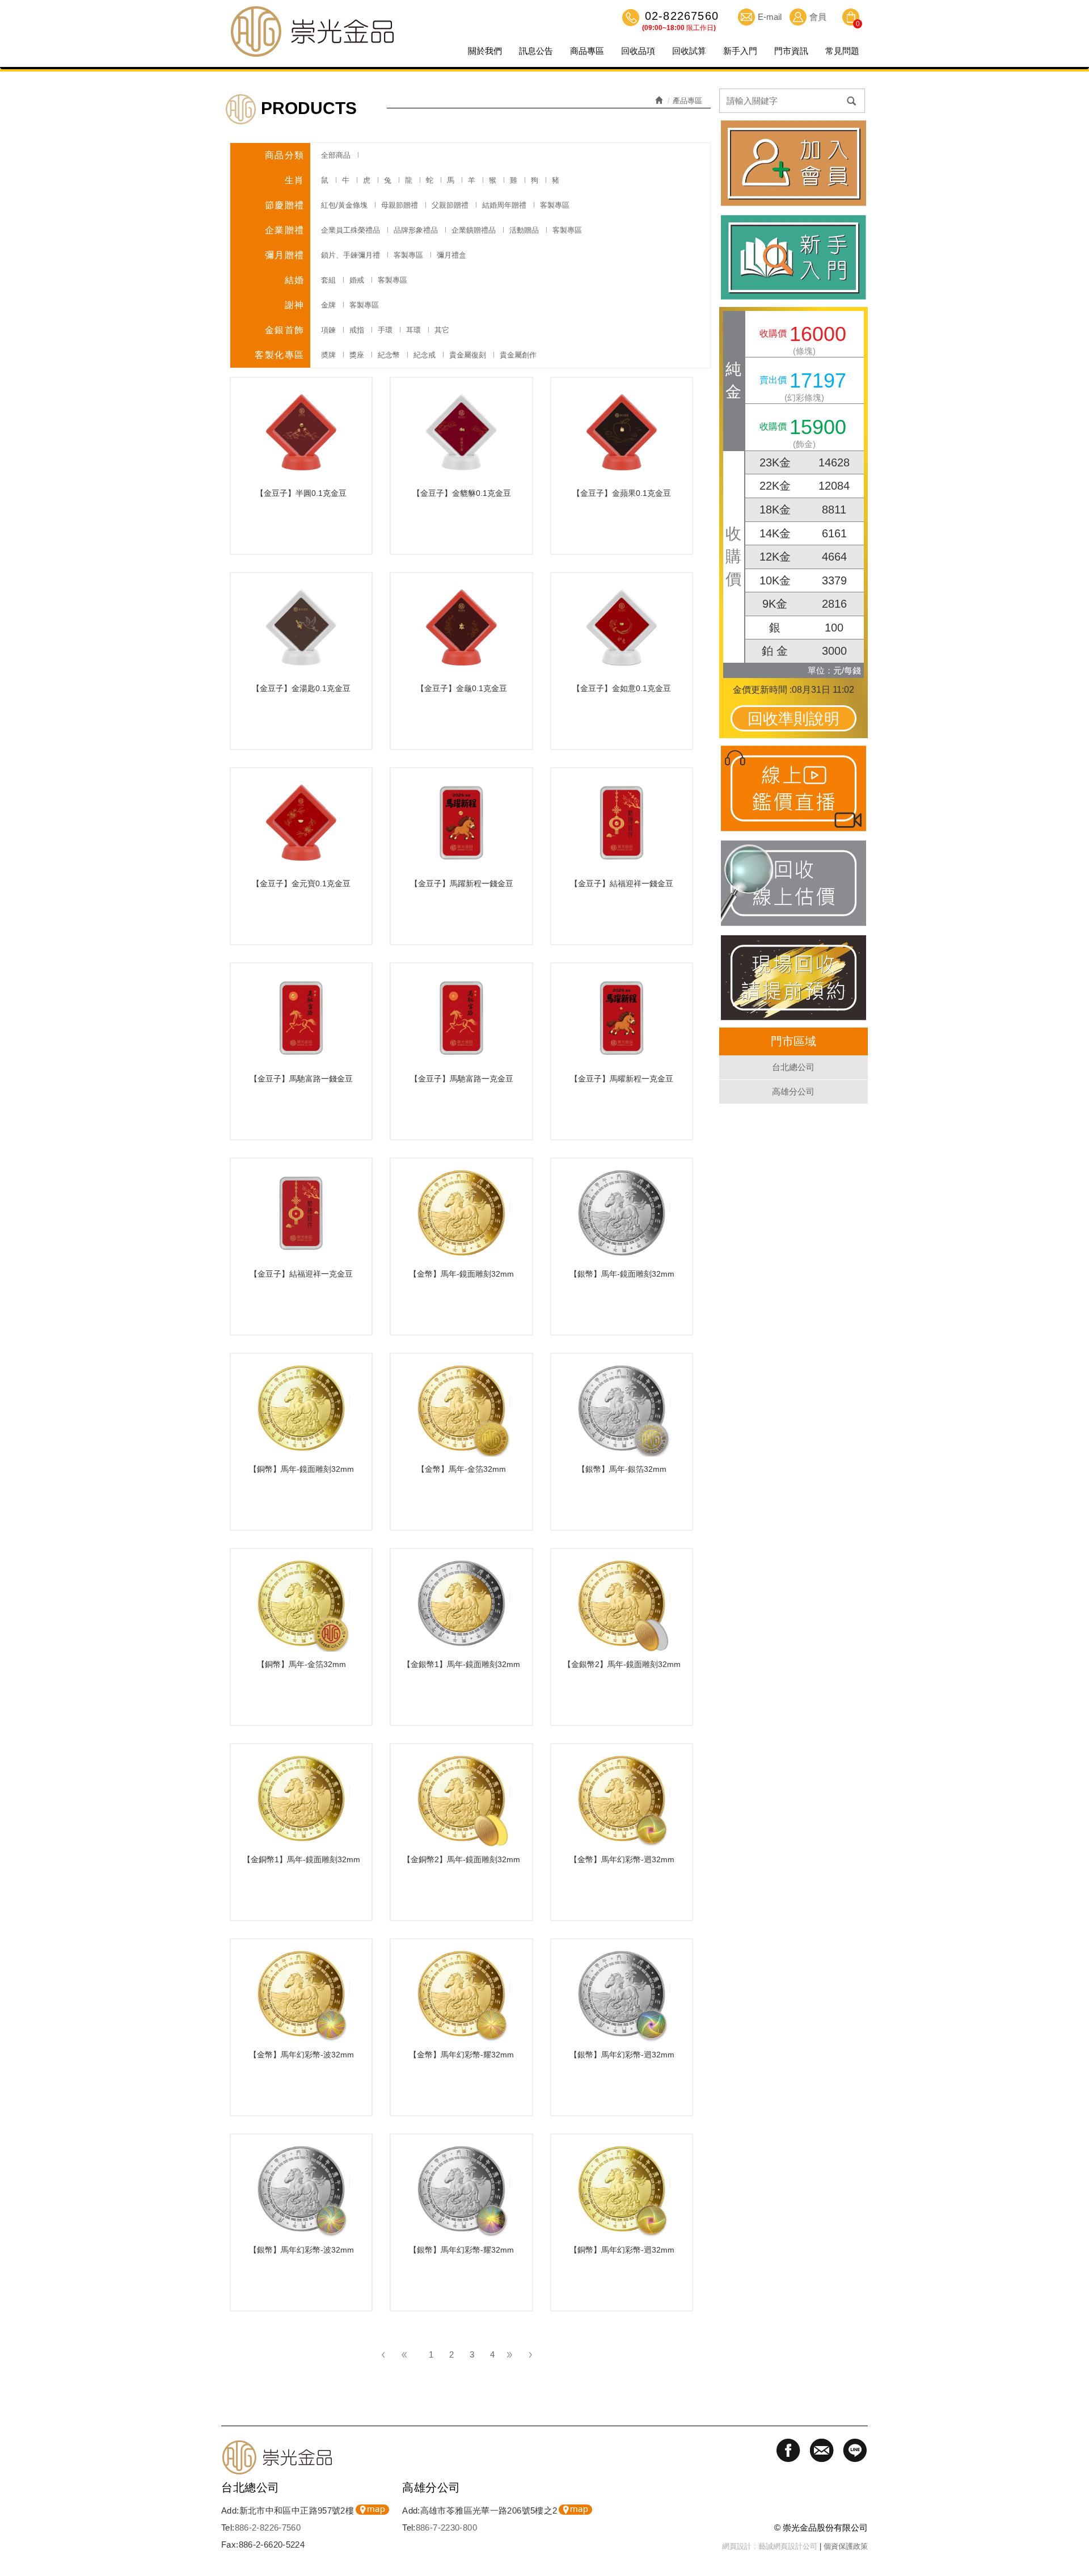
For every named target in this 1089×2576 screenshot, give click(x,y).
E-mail (770, 17)
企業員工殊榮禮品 (351, 230)
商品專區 (587, 51)
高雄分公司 (793, 1091)
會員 (818, 17)
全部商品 (336, 155)
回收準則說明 (793, 719)
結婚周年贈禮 (504, 205)
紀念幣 (389, 355)
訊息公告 (536, 51)
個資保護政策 (846, 2546)
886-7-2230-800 (446, 2527)
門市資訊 (791, 51)
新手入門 (740, 51)
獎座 (357, 355)
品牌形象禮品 (416, 230)
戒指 (357, 330)
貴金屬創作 (518, 355)
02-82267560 (680, 17)
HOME (312, 31)
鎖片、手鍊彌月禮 (351, 255)
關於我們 (485, 51)
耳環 (413, 330)
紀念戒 (425, 355)
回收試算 (689, 51)
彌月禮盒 (451, 255)
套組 (328, 280)
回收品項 (638, 51)
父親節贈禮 (450, 205)
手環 (385, 330)
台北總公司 (793, 1067)
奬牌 (328, 355)
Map (372, 2510)
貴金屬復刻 (468, 355)
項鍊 (328, 330)
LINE (1075, 2545)
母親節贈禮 (400, 205)
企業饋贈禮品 (474, 230)
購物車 (851, 19)
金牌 (328, 305)
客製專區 (555, 205)
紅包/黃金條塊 (344, 205)
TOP (1075, 2505)
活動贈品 (524, 230)
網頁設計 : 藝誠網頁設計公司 (770, 2546)
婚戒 (357, 280)
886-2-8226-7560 (268, 2527)
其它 (442, 330)
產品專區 (687, 101)
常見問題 (842, 51)
